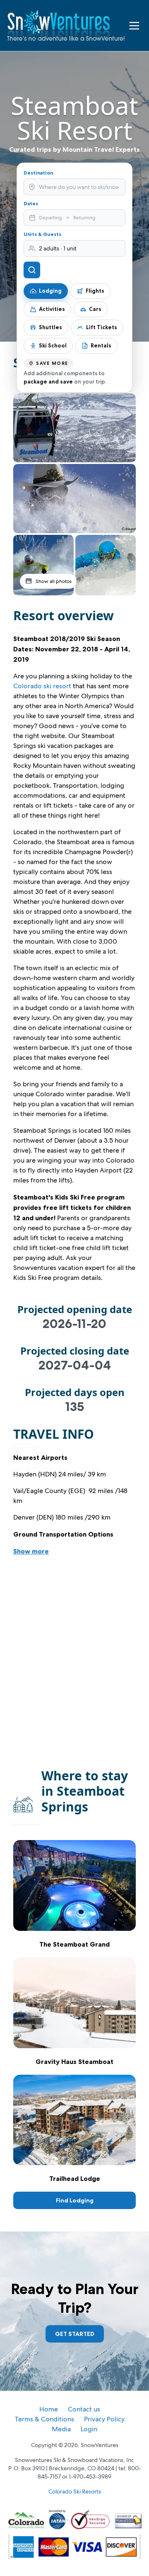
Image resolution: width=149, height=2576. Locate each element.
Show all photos (54, 581)
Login (89, 2429)
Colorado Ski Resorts (75, 2491)
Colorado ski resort (42, 686)
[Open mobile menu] (134, 26)
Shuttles (50, 327)
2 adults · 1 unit (58, 248)
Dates (31, 203)
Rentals (101, 345)
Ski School (53, 345)
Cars (95, 309)
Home (49, 2409)
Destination (38, 173)
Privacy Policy (104, 2419)
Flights (95, 291)
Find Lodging (75, 2200)
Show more (31, 1551)
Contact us (84, 2409)
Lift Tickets (102, 327)
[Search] (32, 270)
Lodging (50, 291)
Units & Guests (42, 234)
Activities (52, 309)
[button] (74, 428)
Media (61, 2429)
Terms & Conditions (44, 2419)
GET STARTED (75, 2334)
